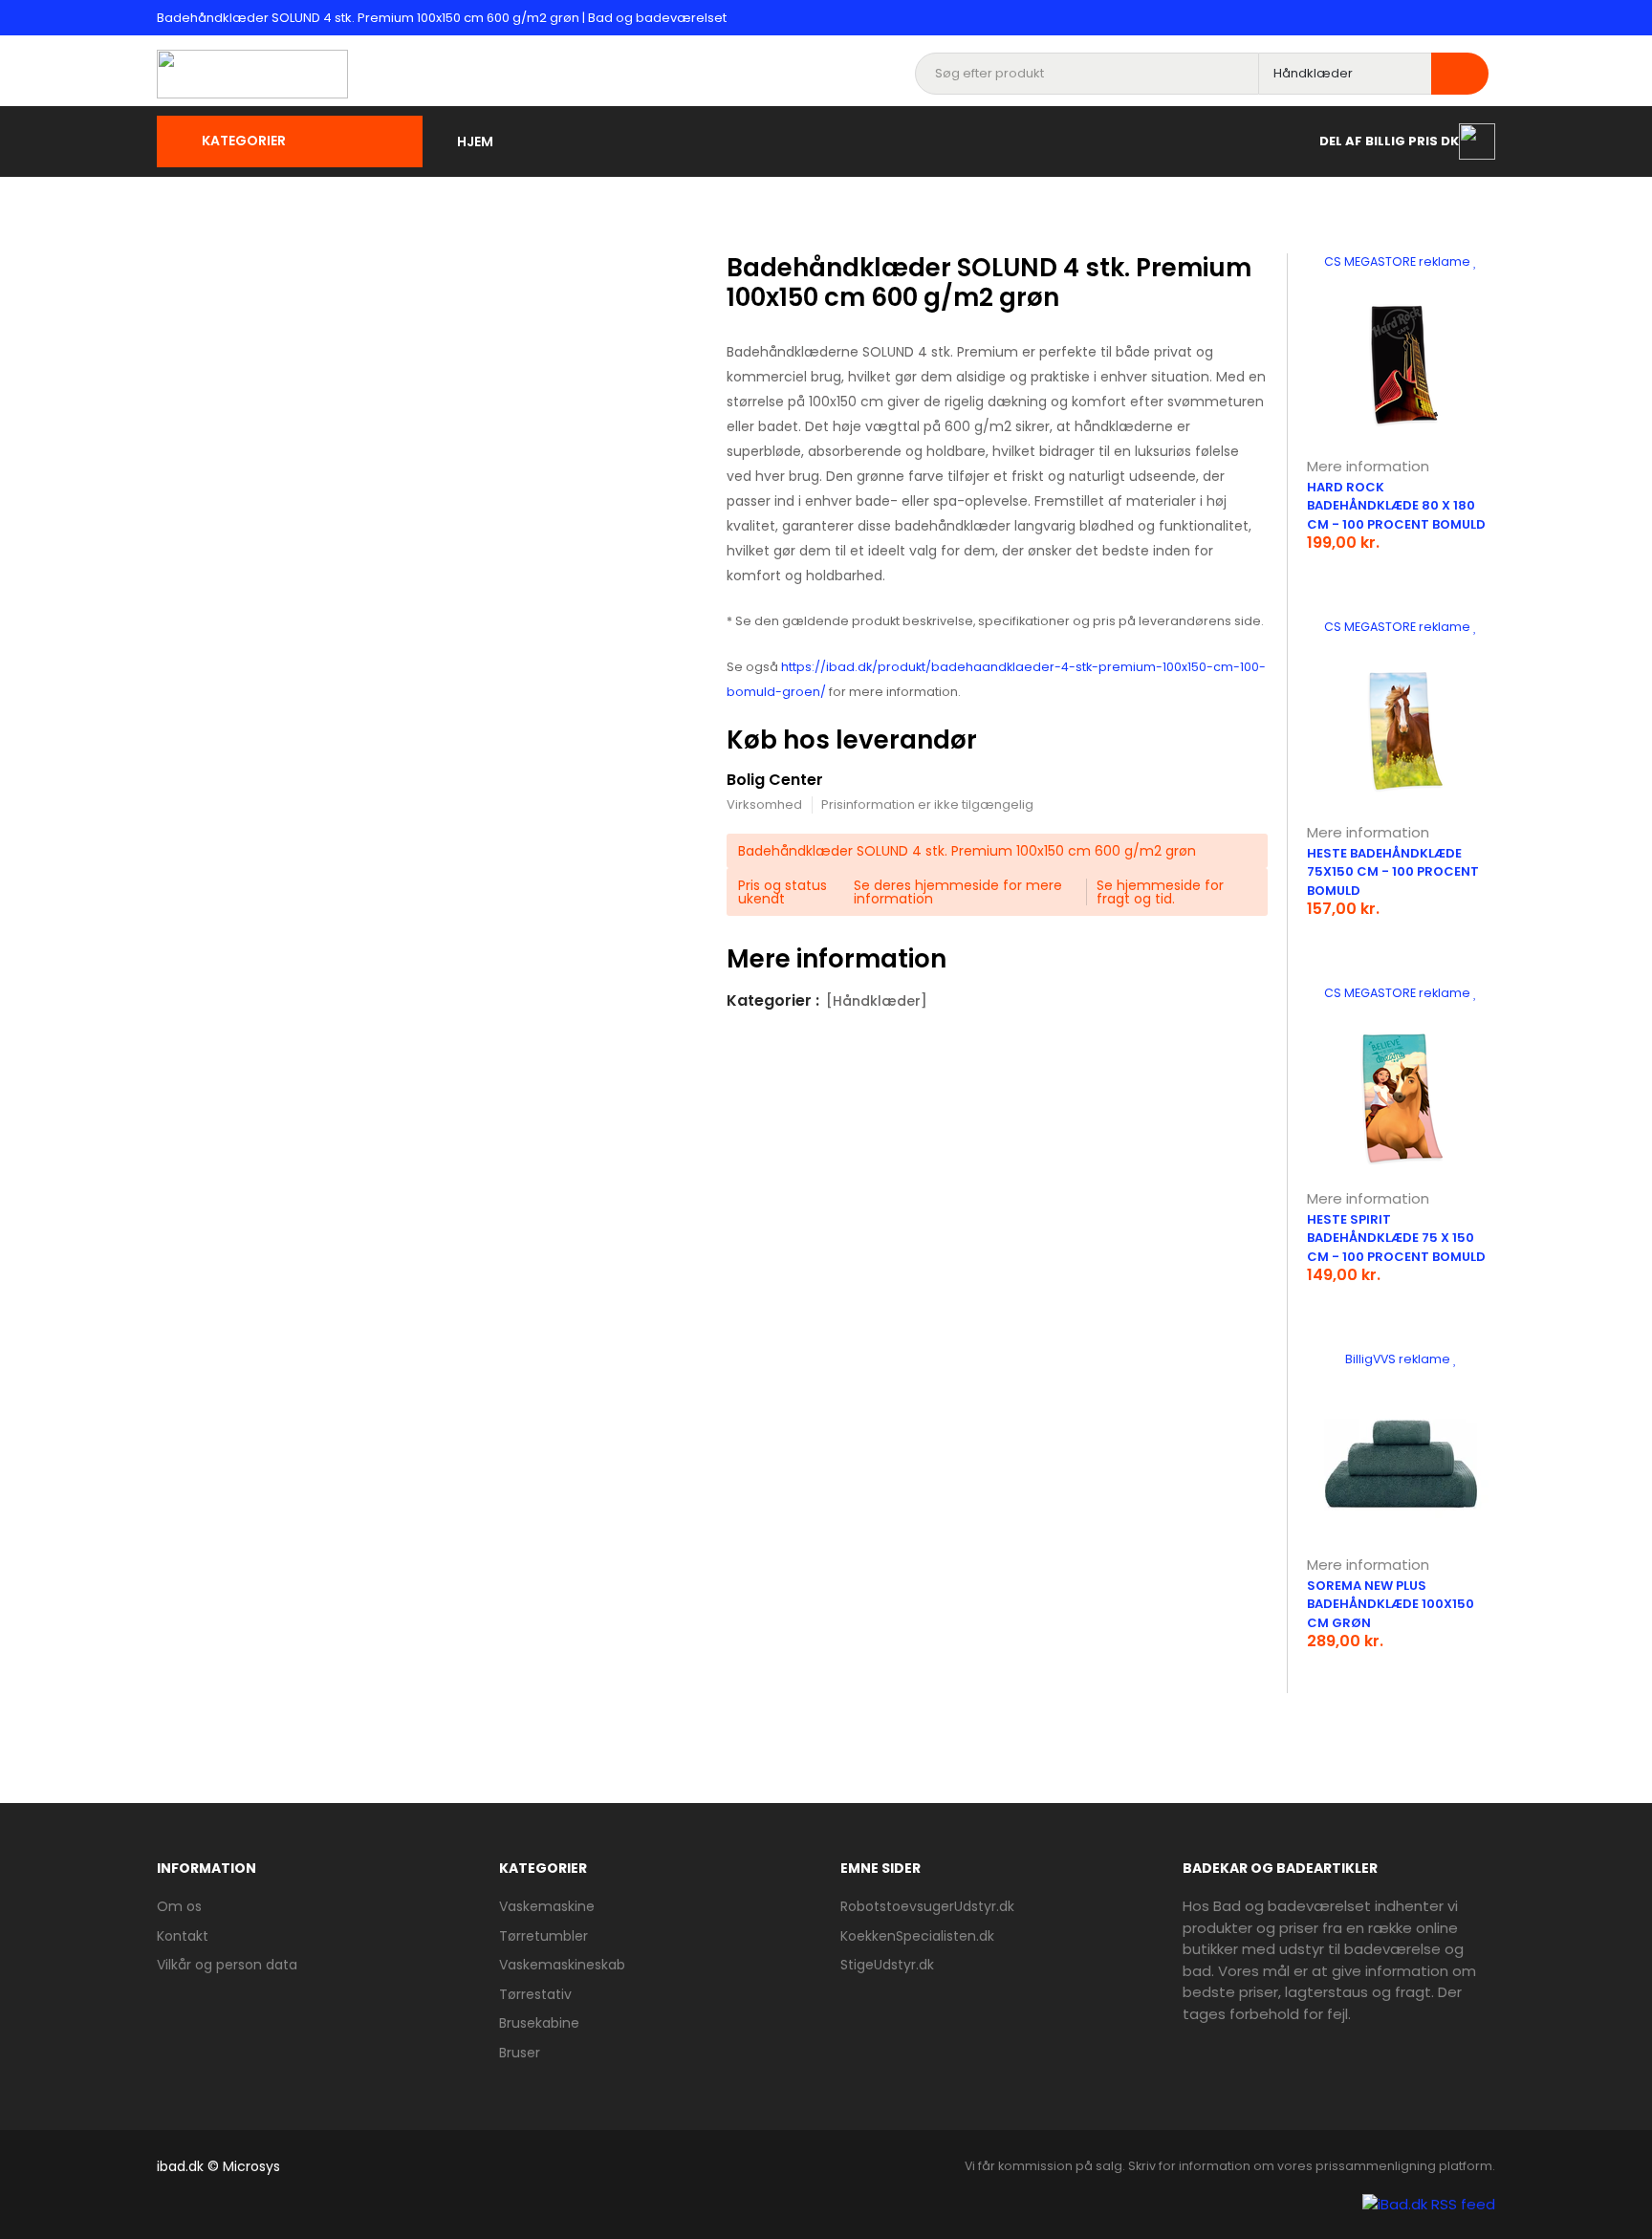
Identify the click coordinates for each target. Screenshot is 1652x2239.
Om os (179, 1906)
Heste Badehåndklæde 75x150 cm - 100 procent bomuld (1393, 872)
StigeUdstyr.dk (887, 1965)
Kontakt (183, 1936)
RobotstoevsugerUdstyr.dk (927, 1906)
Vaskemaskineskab (562, 1965)
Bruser (520, 2053)
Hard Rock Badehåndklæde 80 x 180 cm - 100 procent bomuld (1396, 506)
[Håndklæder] (877, 1001)
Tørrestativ (535, 1994)
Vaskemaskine (547, 1906)
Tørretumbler (543, 1936)
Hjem (475, 141)
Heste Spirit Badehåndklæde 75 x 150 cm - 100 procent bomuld (1396, 1238)
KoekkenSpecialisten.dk (917, 1936)
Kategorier (244, 141)
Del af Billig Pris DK (1389, 140)
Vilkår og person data (227, 1965)
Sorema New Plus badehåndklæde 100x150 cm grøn (1391, 1604)
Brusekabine (539, 2023)
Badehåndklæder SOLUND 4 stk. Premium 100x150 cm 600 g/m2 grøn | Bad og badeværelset (442, 18)
